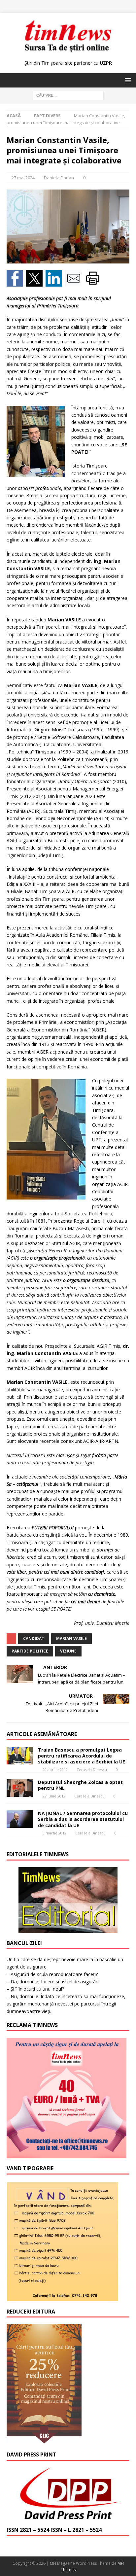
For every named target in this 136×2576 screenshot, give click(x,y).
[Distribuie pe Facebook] (16, 282)
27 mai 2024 (23, 178)
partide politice (30, 1651)
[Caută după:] (68, 95)
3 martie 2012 (54, 1833)
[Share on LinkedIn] (55, 282)
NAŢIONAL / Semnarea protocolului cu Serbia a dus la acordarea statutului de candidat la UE (83, 1819)
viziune (68, 1651)
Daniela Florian (59, 178)
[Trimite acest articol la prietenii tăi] (75, 282)
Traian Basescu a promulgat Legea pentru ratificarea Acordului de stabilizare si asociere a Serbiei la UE (82, 1756)
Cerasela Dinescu (92, 1770)
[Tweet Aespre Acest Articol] (36, 282)
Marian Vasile (71, 1638)
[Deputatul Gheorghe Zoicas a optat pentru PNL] (20, 1788)
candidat (34, 1638)
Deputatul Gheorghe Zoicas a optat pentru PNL (80, 1785)
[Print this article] (94, 282)
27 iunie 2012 (54, 1796)
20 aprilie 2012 (55, 1770)
